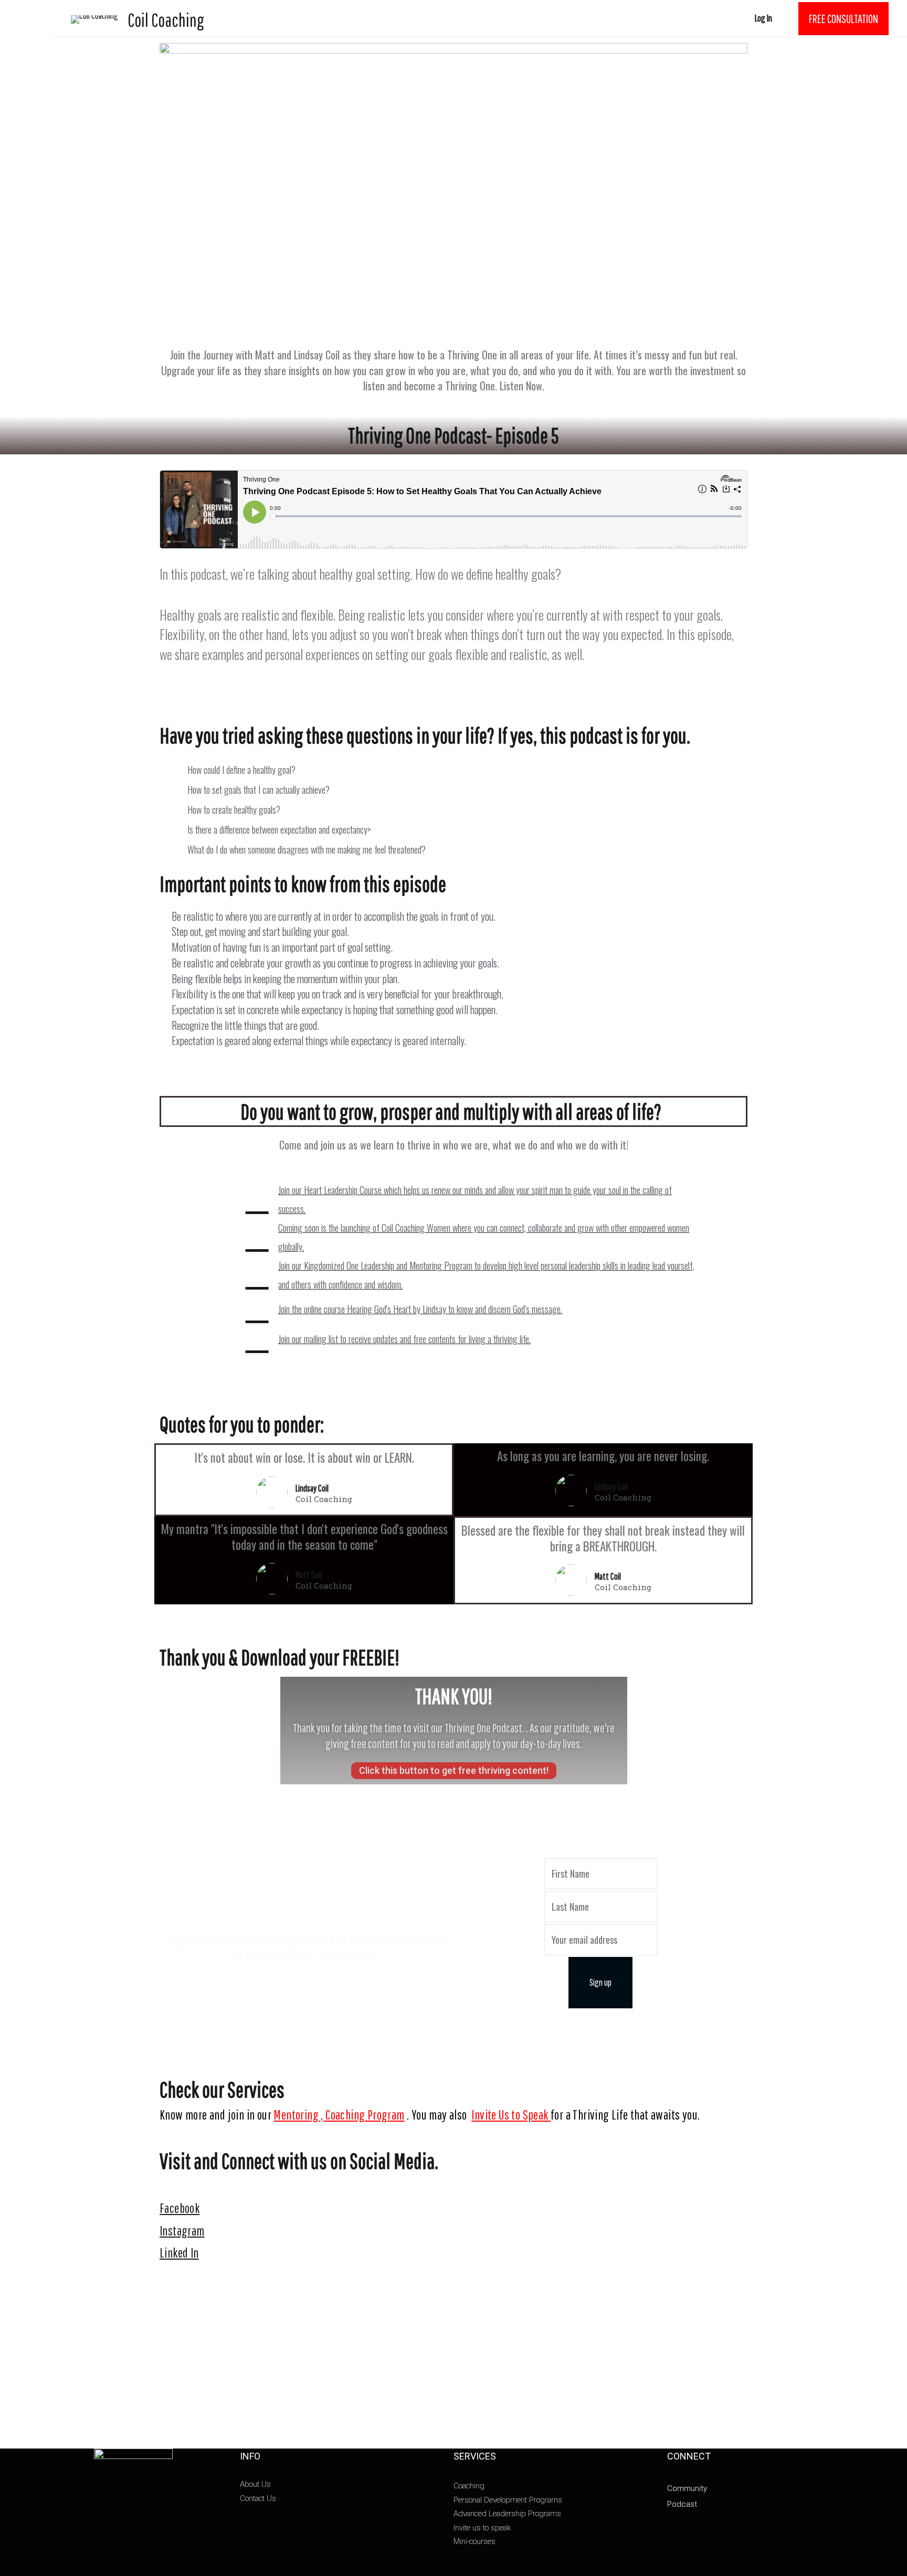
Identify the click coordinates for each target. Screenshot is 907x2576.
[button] (454, 1771)
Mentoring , (299, 2115)
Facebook (180, 2208)
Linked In (179, 2253)
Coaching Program (365, 2115)
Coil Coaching (166, 20)
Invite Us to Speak (511, 2115)
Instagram (182, 2231)
